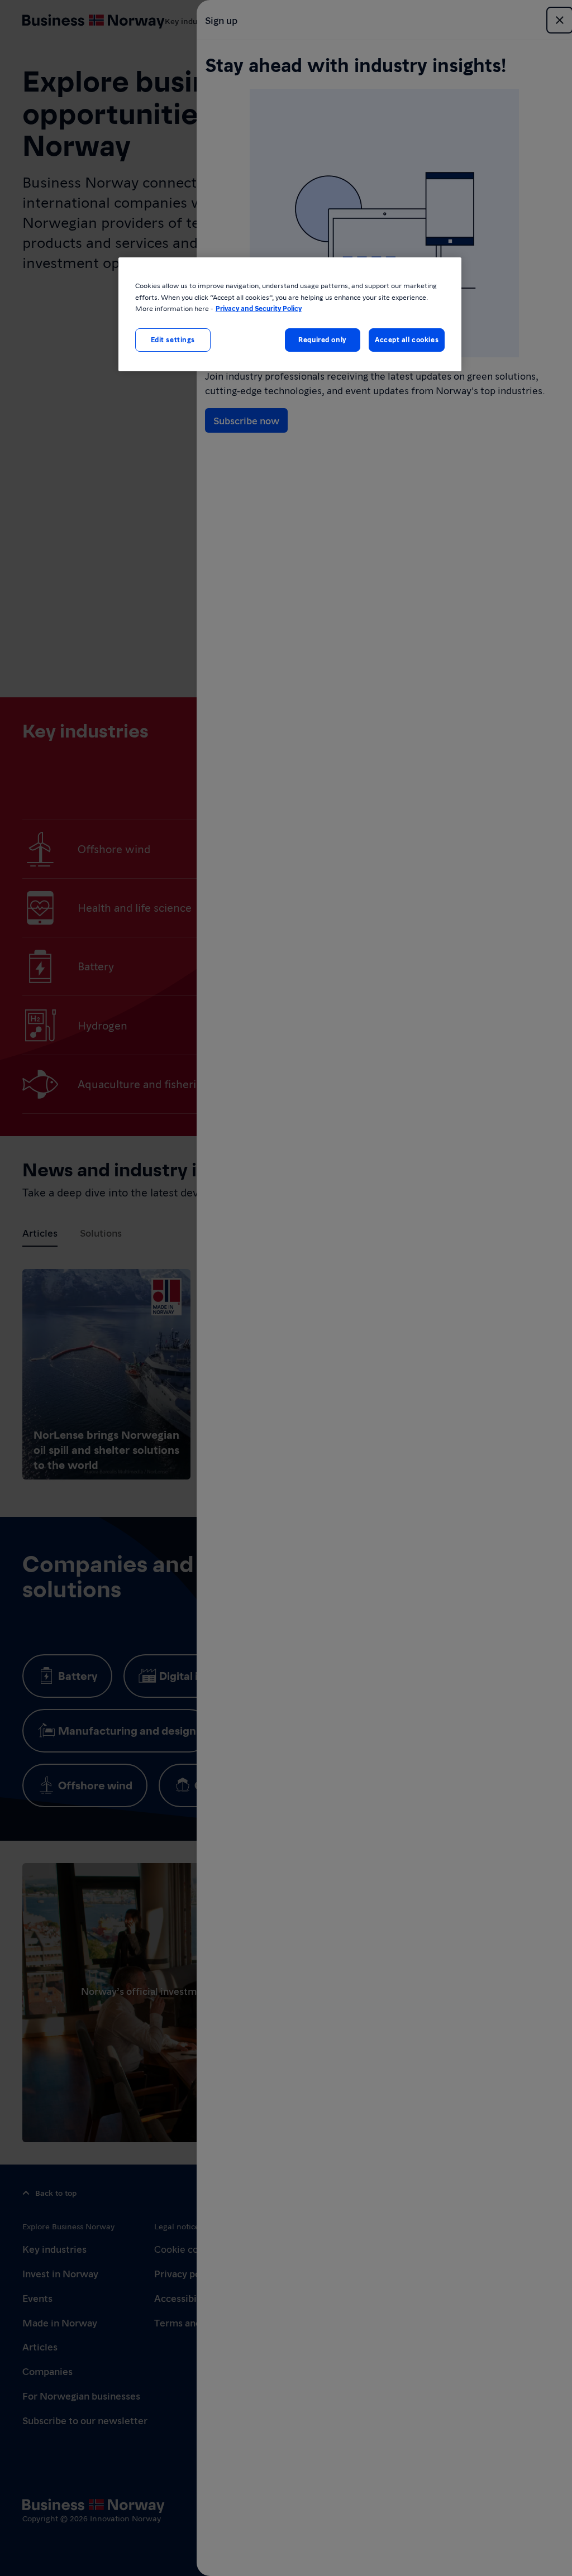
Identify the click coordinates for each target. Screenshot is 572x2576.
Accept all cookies (407, 339)
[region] (290, 314)
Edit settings (173, 339)
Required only (322, 339)
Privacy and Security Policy (259, 308)
